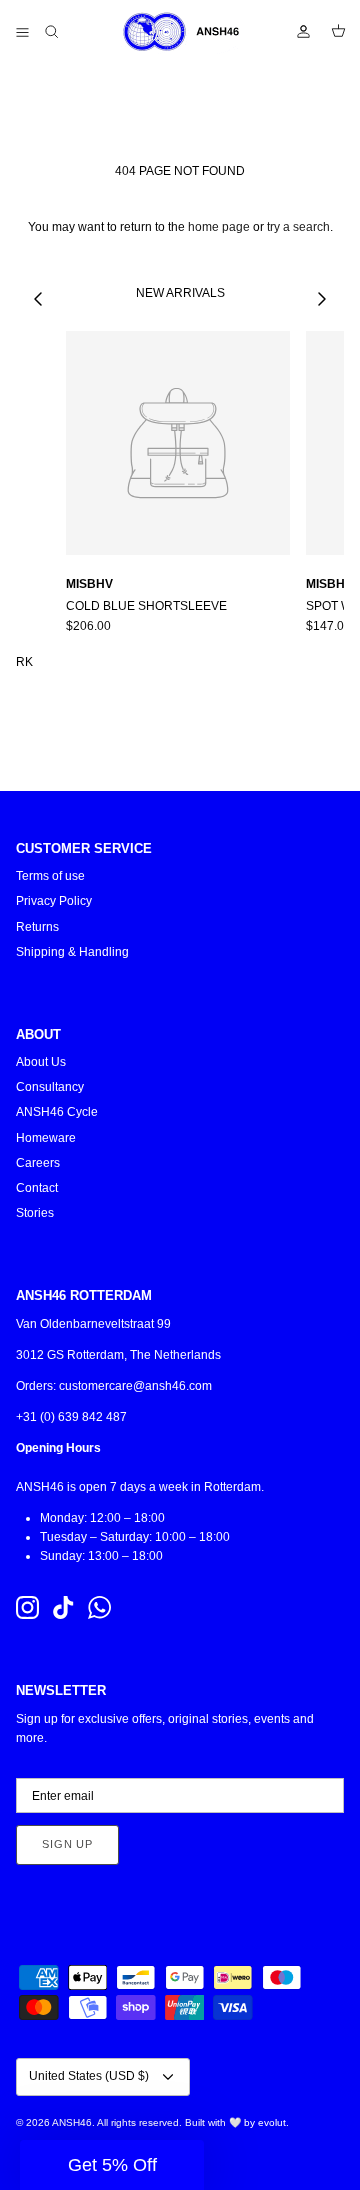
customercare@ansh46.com (135, 1386)
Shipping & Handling (72, 952)
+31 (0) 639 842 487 (71, 1417)
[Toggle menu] (22, 32)
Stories (35, 1213)
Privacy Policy (54, 901)
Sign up (67, 1844)
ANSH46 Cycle (57, 1112)
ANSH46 (72, 2122)
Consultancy (50, 1087)
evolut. (273, 2122)
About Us (41, 1062)
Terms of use (50, 876)
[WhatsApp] (99, 1607)
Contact (37, 1188)
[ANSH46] (180, 32)
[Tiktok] (63, 1607)
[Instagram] (27, 1607)
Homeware (46, 1138)
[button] (112, 2165)
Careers (38, 1163)
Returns (37, 927)
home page (219, 227)
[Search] (66, 32)
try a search (298, 227)
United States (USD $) (89, 2076)
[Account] (294, 32)
